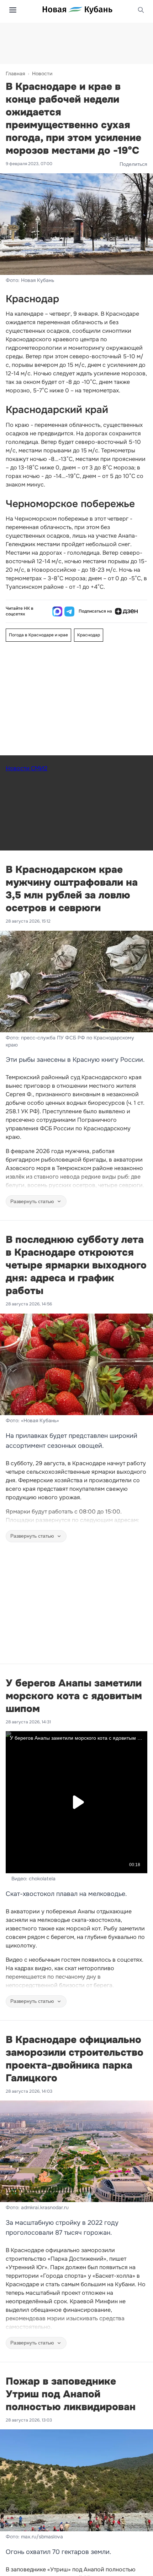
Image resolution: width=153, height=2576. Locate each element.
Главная (15, 74)
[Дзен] (126, 612)
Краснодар (89, 635)
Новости (42, 74)
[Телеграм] (69, 612)
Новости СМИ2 (27, 768)
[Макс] (57, 612)
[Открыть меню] (13, 10)
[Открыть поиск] (141, 10)
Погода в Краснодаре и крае (38, 635)
